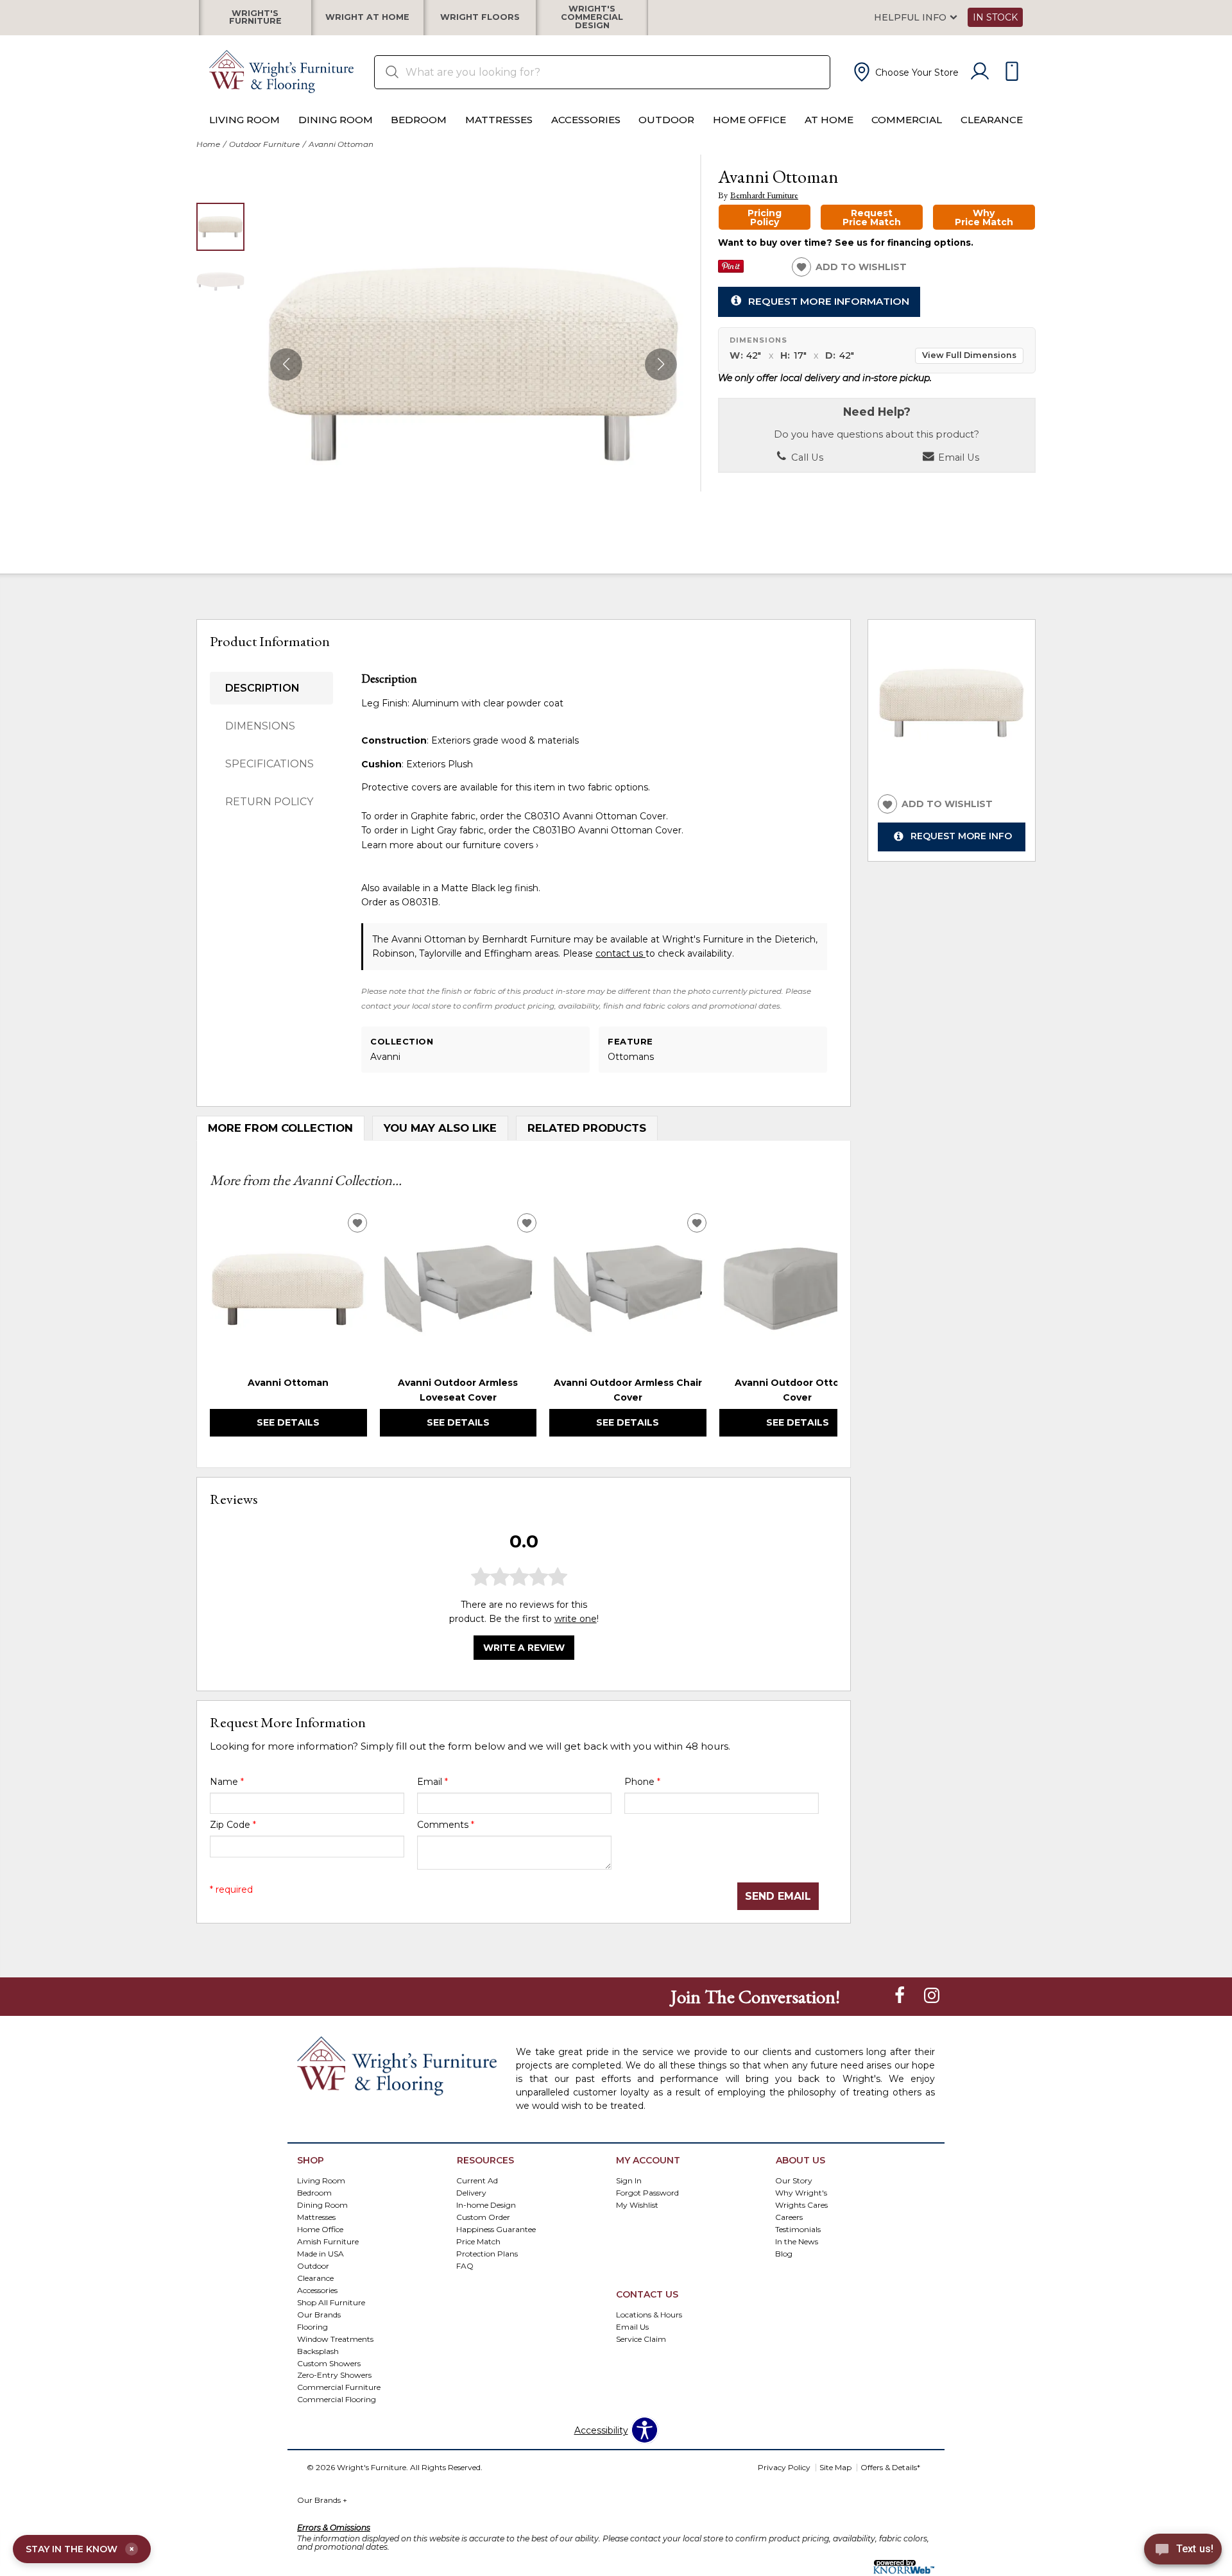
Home (208, 144)
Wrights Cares (801, 2205)
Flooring (312, 2326)
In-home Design (486, 2205)
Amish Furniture (328, 2241)
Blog (784, 2253)
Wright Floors (480, 18)
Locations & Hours (649, 2314)
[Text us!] (1183, 2551)
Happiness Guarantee (496, 2229)
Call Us (806, 457)
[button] (905, 72)
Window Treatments (335, 2338)
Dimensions (260, 726)
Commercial (907, 120)
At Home (829, 120)
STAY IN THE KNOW (80, 2549)
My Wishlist (637, 2205)
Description (262, 688)
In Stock (995, 17)
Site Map (835, 2467)
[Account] (980, 72)
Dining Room (336, 120)
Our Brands (319, 2314)
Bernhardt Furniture (764, 195)
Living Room (244, 120)
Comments (446, 1825)
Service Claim (641, 2338)
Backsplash (318, 2350)
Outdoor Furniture (264, 144)
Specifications (269, 764)
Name (227, 1782)
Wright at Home (367, 18)
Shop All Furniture (331, 2302)
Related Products (587, 1128)
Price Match (478, 2241)
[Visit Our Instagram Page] (932, 1996)
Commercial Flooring (337, 2399)
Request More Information (829, 301)
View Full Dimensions (969, 355)
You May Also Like (440, 1128)
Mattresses (499, 120)
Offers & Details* (890, 2467)
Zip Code (233, 1825)
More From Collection (280, 1128)
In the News (797, 2241)
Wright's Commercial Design (592, 17)
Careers (789, 2216)
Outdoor (666, 120)
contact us (620, 953)
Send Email (778, 1896)
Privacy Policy (784, 2467)
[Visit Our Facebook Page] (901, 1996)
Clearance (992, 120)
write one (576, 1619)
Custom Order (483, 2216)
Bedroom (419, 120)
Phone (642, 1782)
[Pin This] (731, 269)
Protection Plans (487, 2253)
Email (432, 1782)
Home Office (749, 120)
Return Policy (269, 802)
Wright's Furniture (255, 17)
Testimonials (798, 2229)
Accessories (586, 120)
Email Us (957, 457)
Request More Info (961, 837)
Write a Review (524, 1648)
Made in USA (321, 2253)
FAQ (465, 2265)
